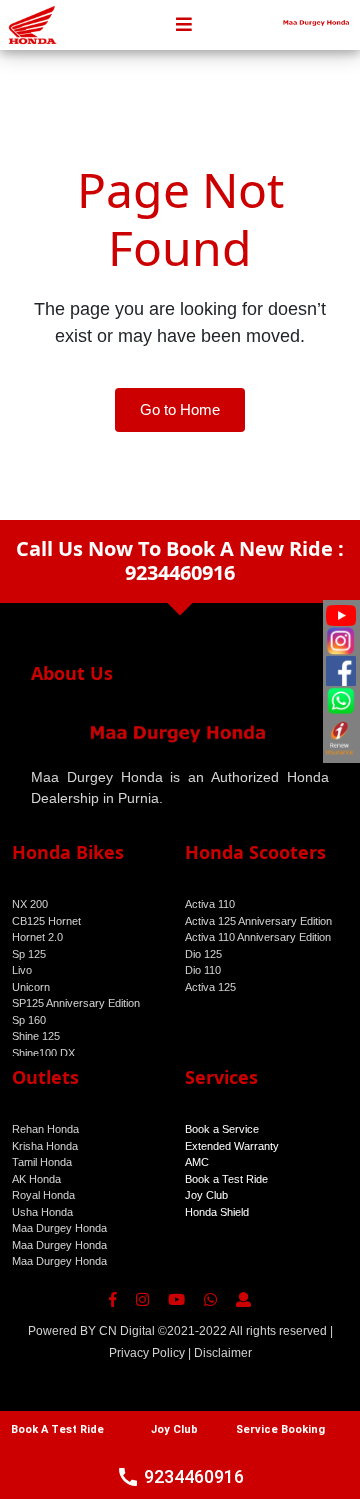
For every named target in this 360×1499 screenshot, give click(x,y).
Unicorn (31, 987)
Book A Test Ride (57, 1429)
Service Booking (280, 1429)
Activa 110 (210, 904)
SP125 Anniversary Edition (76, 1003)
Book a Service (222, 1129)
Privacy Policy (147, 1353)
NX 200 (30, 904)
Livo (22, 970)
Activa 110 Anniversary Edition (258, 937)
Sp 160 (29, 1020)
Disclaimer (223, 1353)
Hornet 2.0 (37, 937)
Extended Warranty (232, 1146)
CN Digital (127, 1331)
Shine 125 (36, 1036)
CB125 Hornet (46, 921)
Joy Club (206, 1195)
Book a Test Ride (226, 1179)
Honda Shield (217, 1212)
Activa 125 (210, 987)
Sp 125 (29, 954)
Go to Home (180, 409)
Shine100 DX (43, 1053)
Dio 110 (203, 970)
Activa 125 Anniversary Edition (258, 921)
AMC (197, 1162)
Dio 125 (203, 954)
